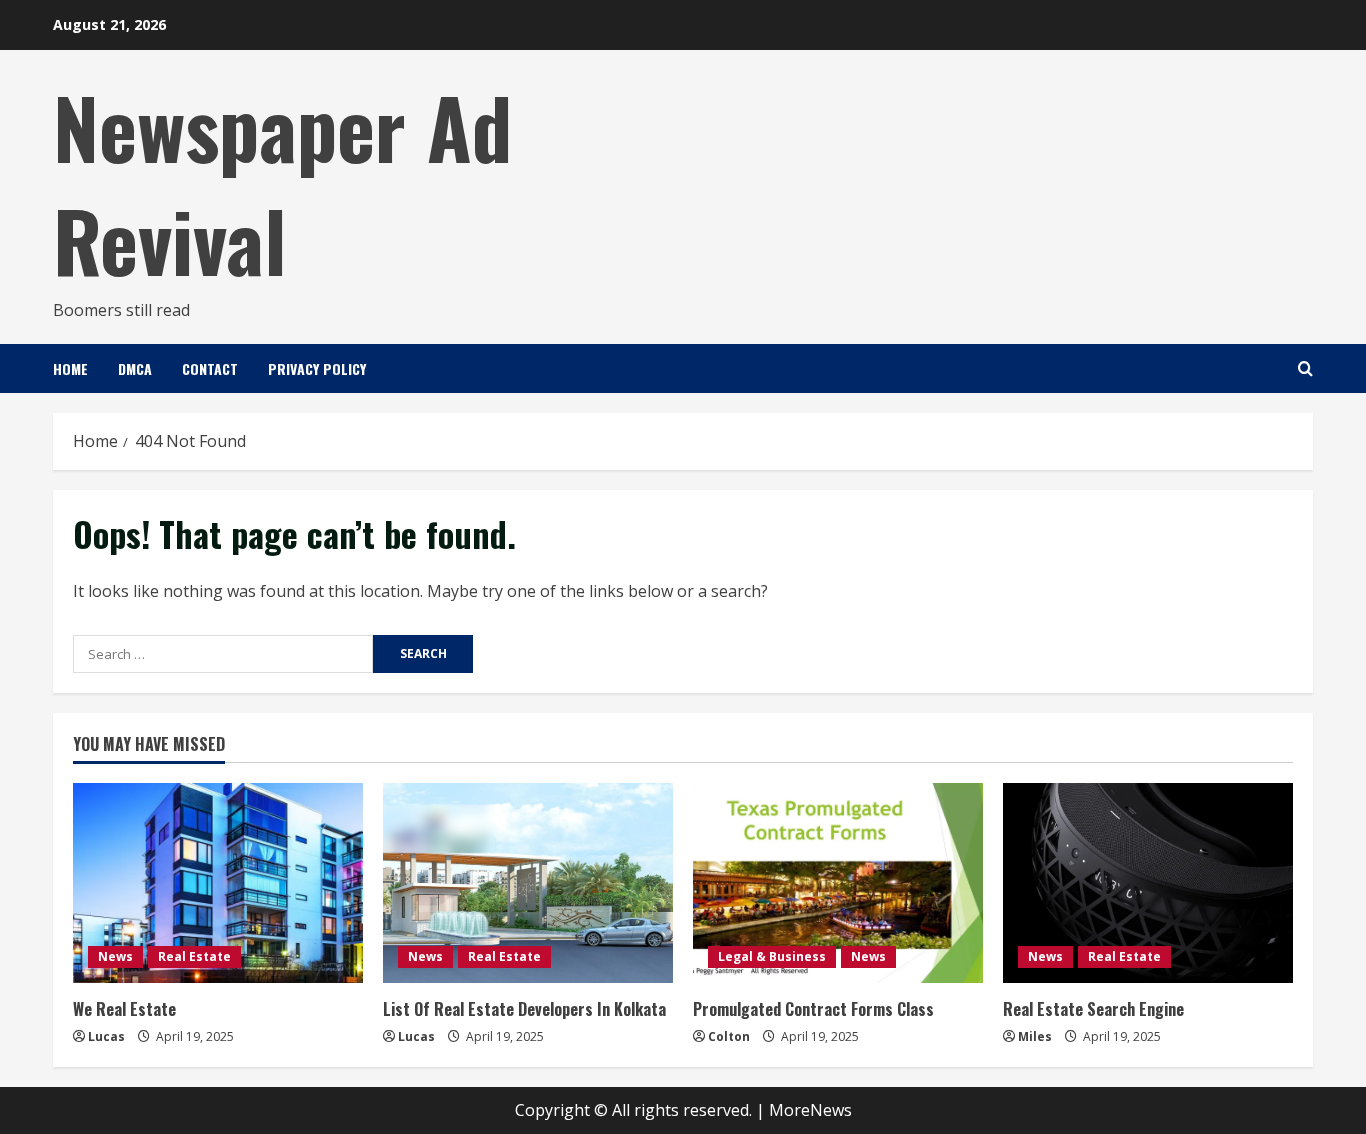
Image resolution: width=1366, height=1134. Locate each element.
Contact (210, 368)
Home (70, 368)
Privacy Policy (317, 368)
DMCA (135, 368)
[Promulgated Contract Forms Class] (838, 883)
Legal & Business (772, 956)
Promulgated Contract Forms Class (813, 1009)
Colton (729, 1036)
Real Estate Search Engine (1093, 1009)
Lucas (106, 1036)
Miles (1035, 1036)
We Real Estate (124, 1009)
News (115, 956)
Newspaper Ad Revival (282, 182)
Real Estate (194, 956)
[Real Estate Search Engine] (1148, 883)
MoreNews (810, 1110)
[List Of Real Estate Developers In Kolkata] (528, 883)
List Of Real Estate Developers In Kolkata (524, 1009)
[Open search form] (1305, 368)
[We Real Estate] (218, 883)
